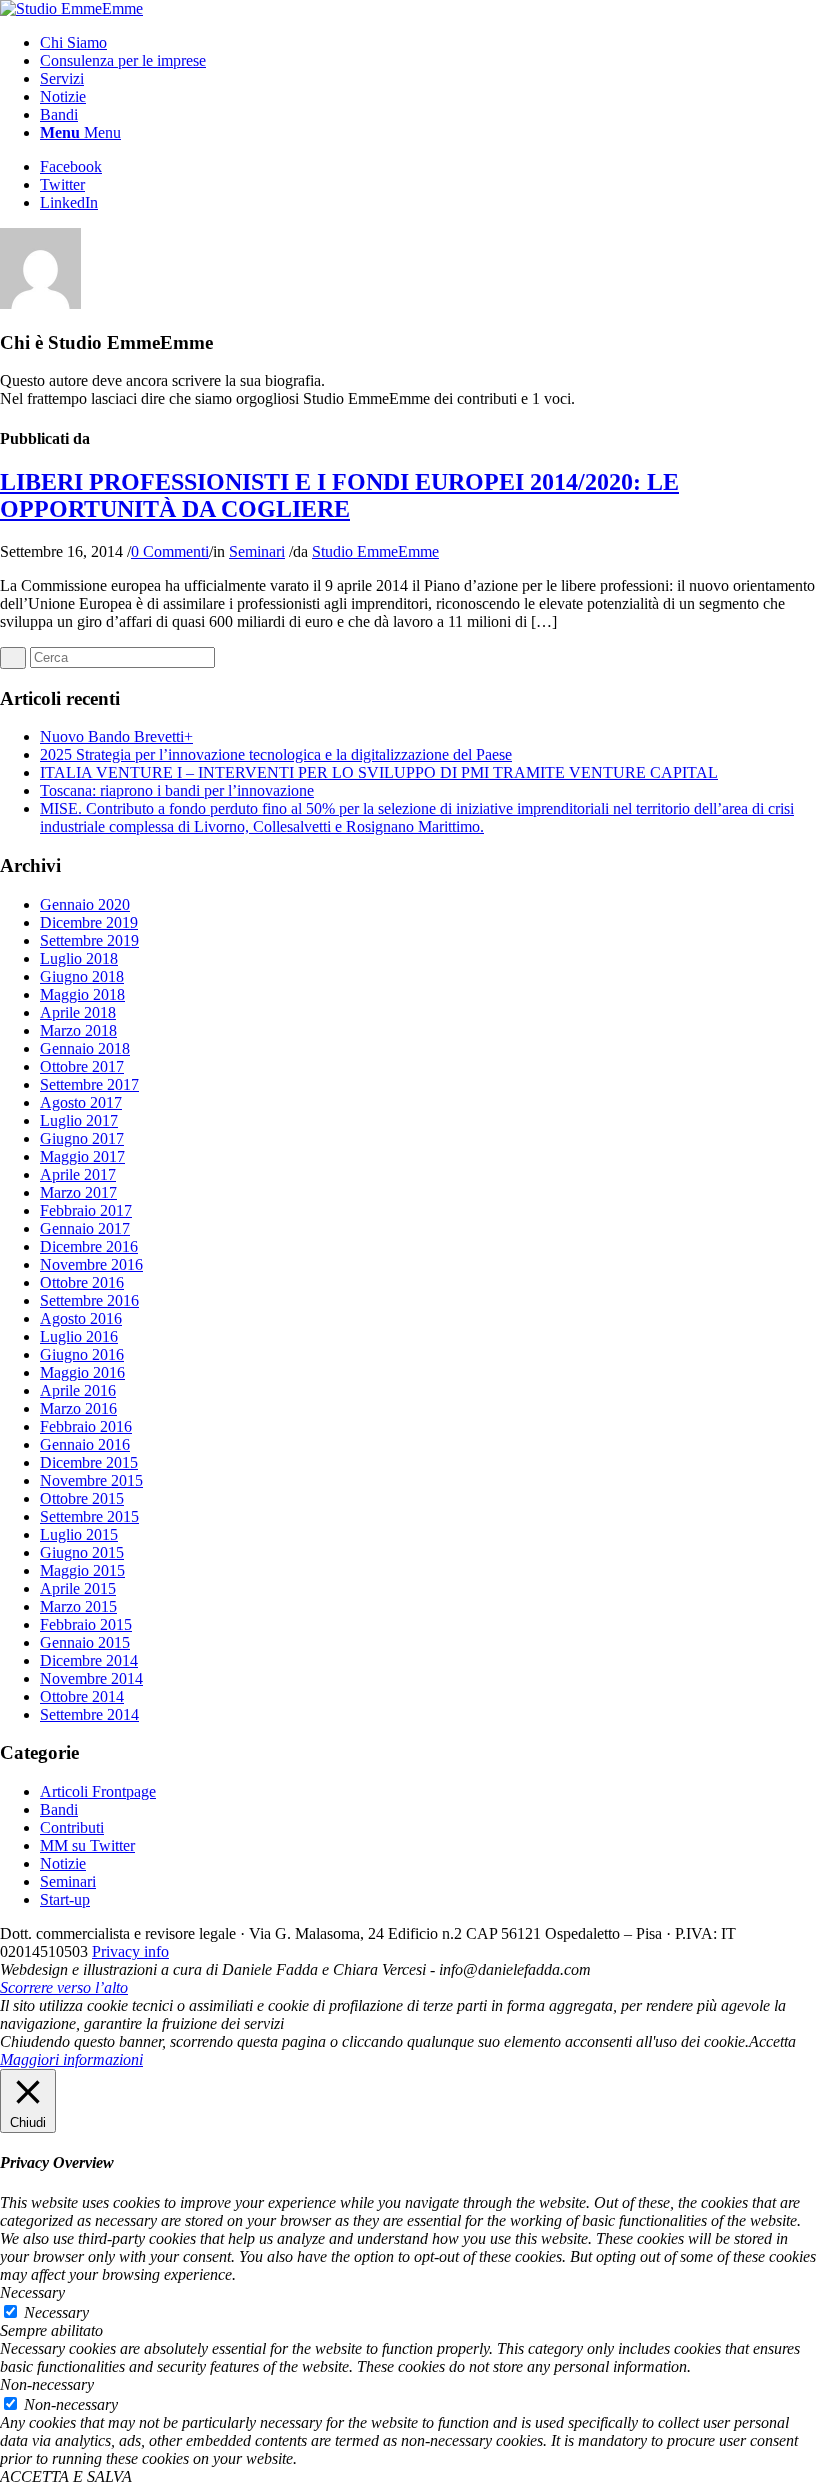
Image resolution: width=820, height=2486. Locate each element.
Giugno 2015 (82, 1552)
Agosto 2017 (81, 1102)
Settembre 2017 (89, 1084)
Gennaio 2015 (85, 1642)
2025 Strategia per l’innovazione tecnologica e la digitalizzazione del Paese (276, 754)
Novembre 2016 (91, 1264)
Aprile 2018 (78, 1012)
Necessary (56, 2312)
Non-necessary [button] (47, 2384)
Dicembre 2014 (89, 1660)
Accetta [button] (772, 2041)
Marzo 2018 (78, 1030)
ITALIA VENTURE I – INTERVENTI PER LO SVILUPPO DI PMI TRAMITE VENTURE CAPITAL (379, 772)
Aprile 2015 (78, 1588)
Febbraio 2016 (86, 1426)
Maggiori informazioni (71, 2059)
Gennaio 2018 (85, 1048)
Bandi (59, 1809)
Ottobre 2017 (82, 1066)
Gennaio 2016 (85, 1444)
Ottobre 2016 (82, 1282)
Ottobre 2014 (82, 1696)
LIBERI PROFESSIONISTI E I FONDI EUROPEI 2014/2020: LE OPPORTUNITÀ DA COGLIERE (339, 495)
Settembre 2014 (89, 1714)
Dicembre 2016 (89, 1246)
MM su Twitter (87, 1845)
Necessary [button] (32, 2292)
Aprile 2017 (78, 1174)
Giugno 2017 (82, 1138)
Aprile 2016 (78, 1390)
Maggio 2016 (82, 1372)
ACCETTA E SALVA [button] (66, 2476)
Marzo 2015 (78, 1606)
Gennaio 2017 (85, 1228)
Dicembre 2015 (89, 1462)
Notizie (63, 1863)
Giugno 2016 (82, 1354)
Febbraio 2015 (86, 1624)
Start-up (65, 1899)
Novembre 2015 (91, 1480)
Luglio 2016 (79, 1336)
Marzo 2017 (78, 1192)
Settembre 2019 (89, 940)
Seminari (257, 551)
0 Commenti (170, 551)
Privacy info (130, 1951)
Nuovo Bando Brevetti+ (116, 736)
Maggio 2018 (82, 994)
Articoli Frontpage (98, 1791)
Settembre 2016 (89, 1300)
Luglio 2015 (79, 1534)
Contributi (72, 1827)
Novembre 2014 (91, 1678)
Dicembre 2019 (89, 922)
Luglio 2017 (79, 1120)
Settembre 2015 (89, 1516)
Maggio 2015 (82, 1570)
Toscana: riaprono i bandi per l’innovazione (177, 790)
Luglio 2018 (79, 958)
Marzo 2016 (78, 1408)
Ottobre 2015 (82, 1498)
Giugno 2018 (82, 976)
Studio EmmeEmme (375, 551)
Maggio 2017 (82, 1156)
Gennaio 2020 (85, 904)
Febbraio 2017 (86, 1210)
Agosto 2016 (81, 1318)
